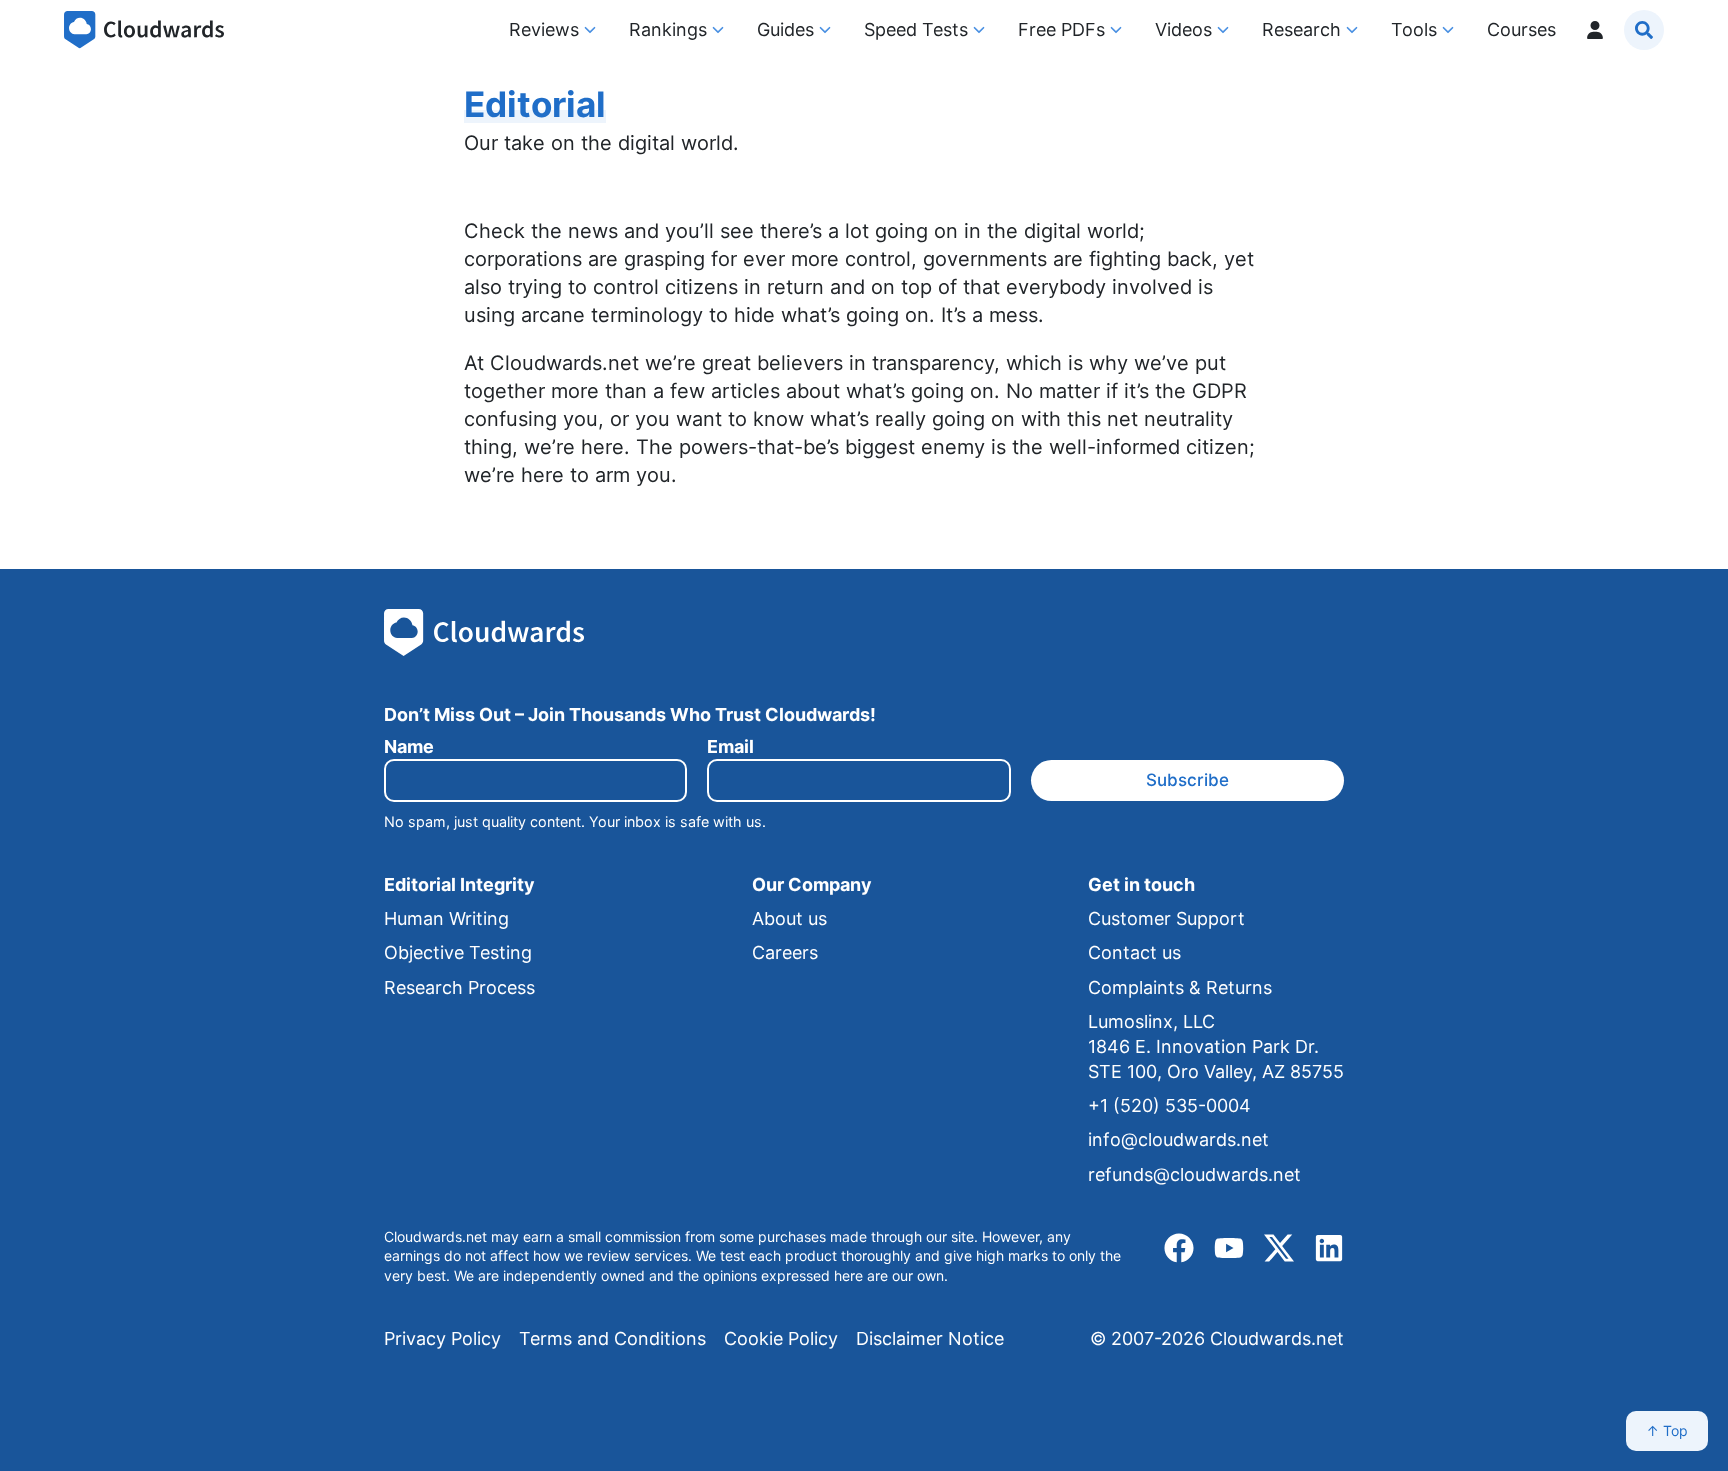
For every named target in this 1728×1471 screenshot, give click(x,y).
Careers (785, 952)
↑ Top (1667, 1430)
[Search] (1644, 30)
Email (730, 746)
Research (1301, 29)
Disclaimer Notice (930, 1338)
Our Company (812, 884)
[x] (1279, 1248)
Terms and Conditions (612, 1338)
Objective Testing (458, 952)
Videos (1183, 29)
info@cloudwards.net (1178, 1139)
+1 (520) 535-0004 (1169, 1105)
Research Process (459, 987)
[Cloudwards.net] (144, 30)
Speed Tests (916, 29)
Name (409, 746)
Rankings (668, 29)
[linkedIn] (1329, 1248)
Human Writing (446, 918)
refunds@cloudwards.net (1194, 1174)
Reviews (544, 29)
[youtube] (1229, 1248)
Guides (785, 29)
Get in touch (1141, 884)
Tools (1414, 29)
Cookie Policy (781, 1338)
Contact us (1134, 952)
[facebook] (1179, 1248)
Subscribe (1187, 780)
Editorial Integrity (459, 884)
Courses (1521, 29)
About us (789, 918)
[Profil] (1595, 29)
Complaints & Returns (1180, 987)
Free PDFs (1061, 29)
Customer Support (1166, 918)
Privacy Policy (442, 1338)
